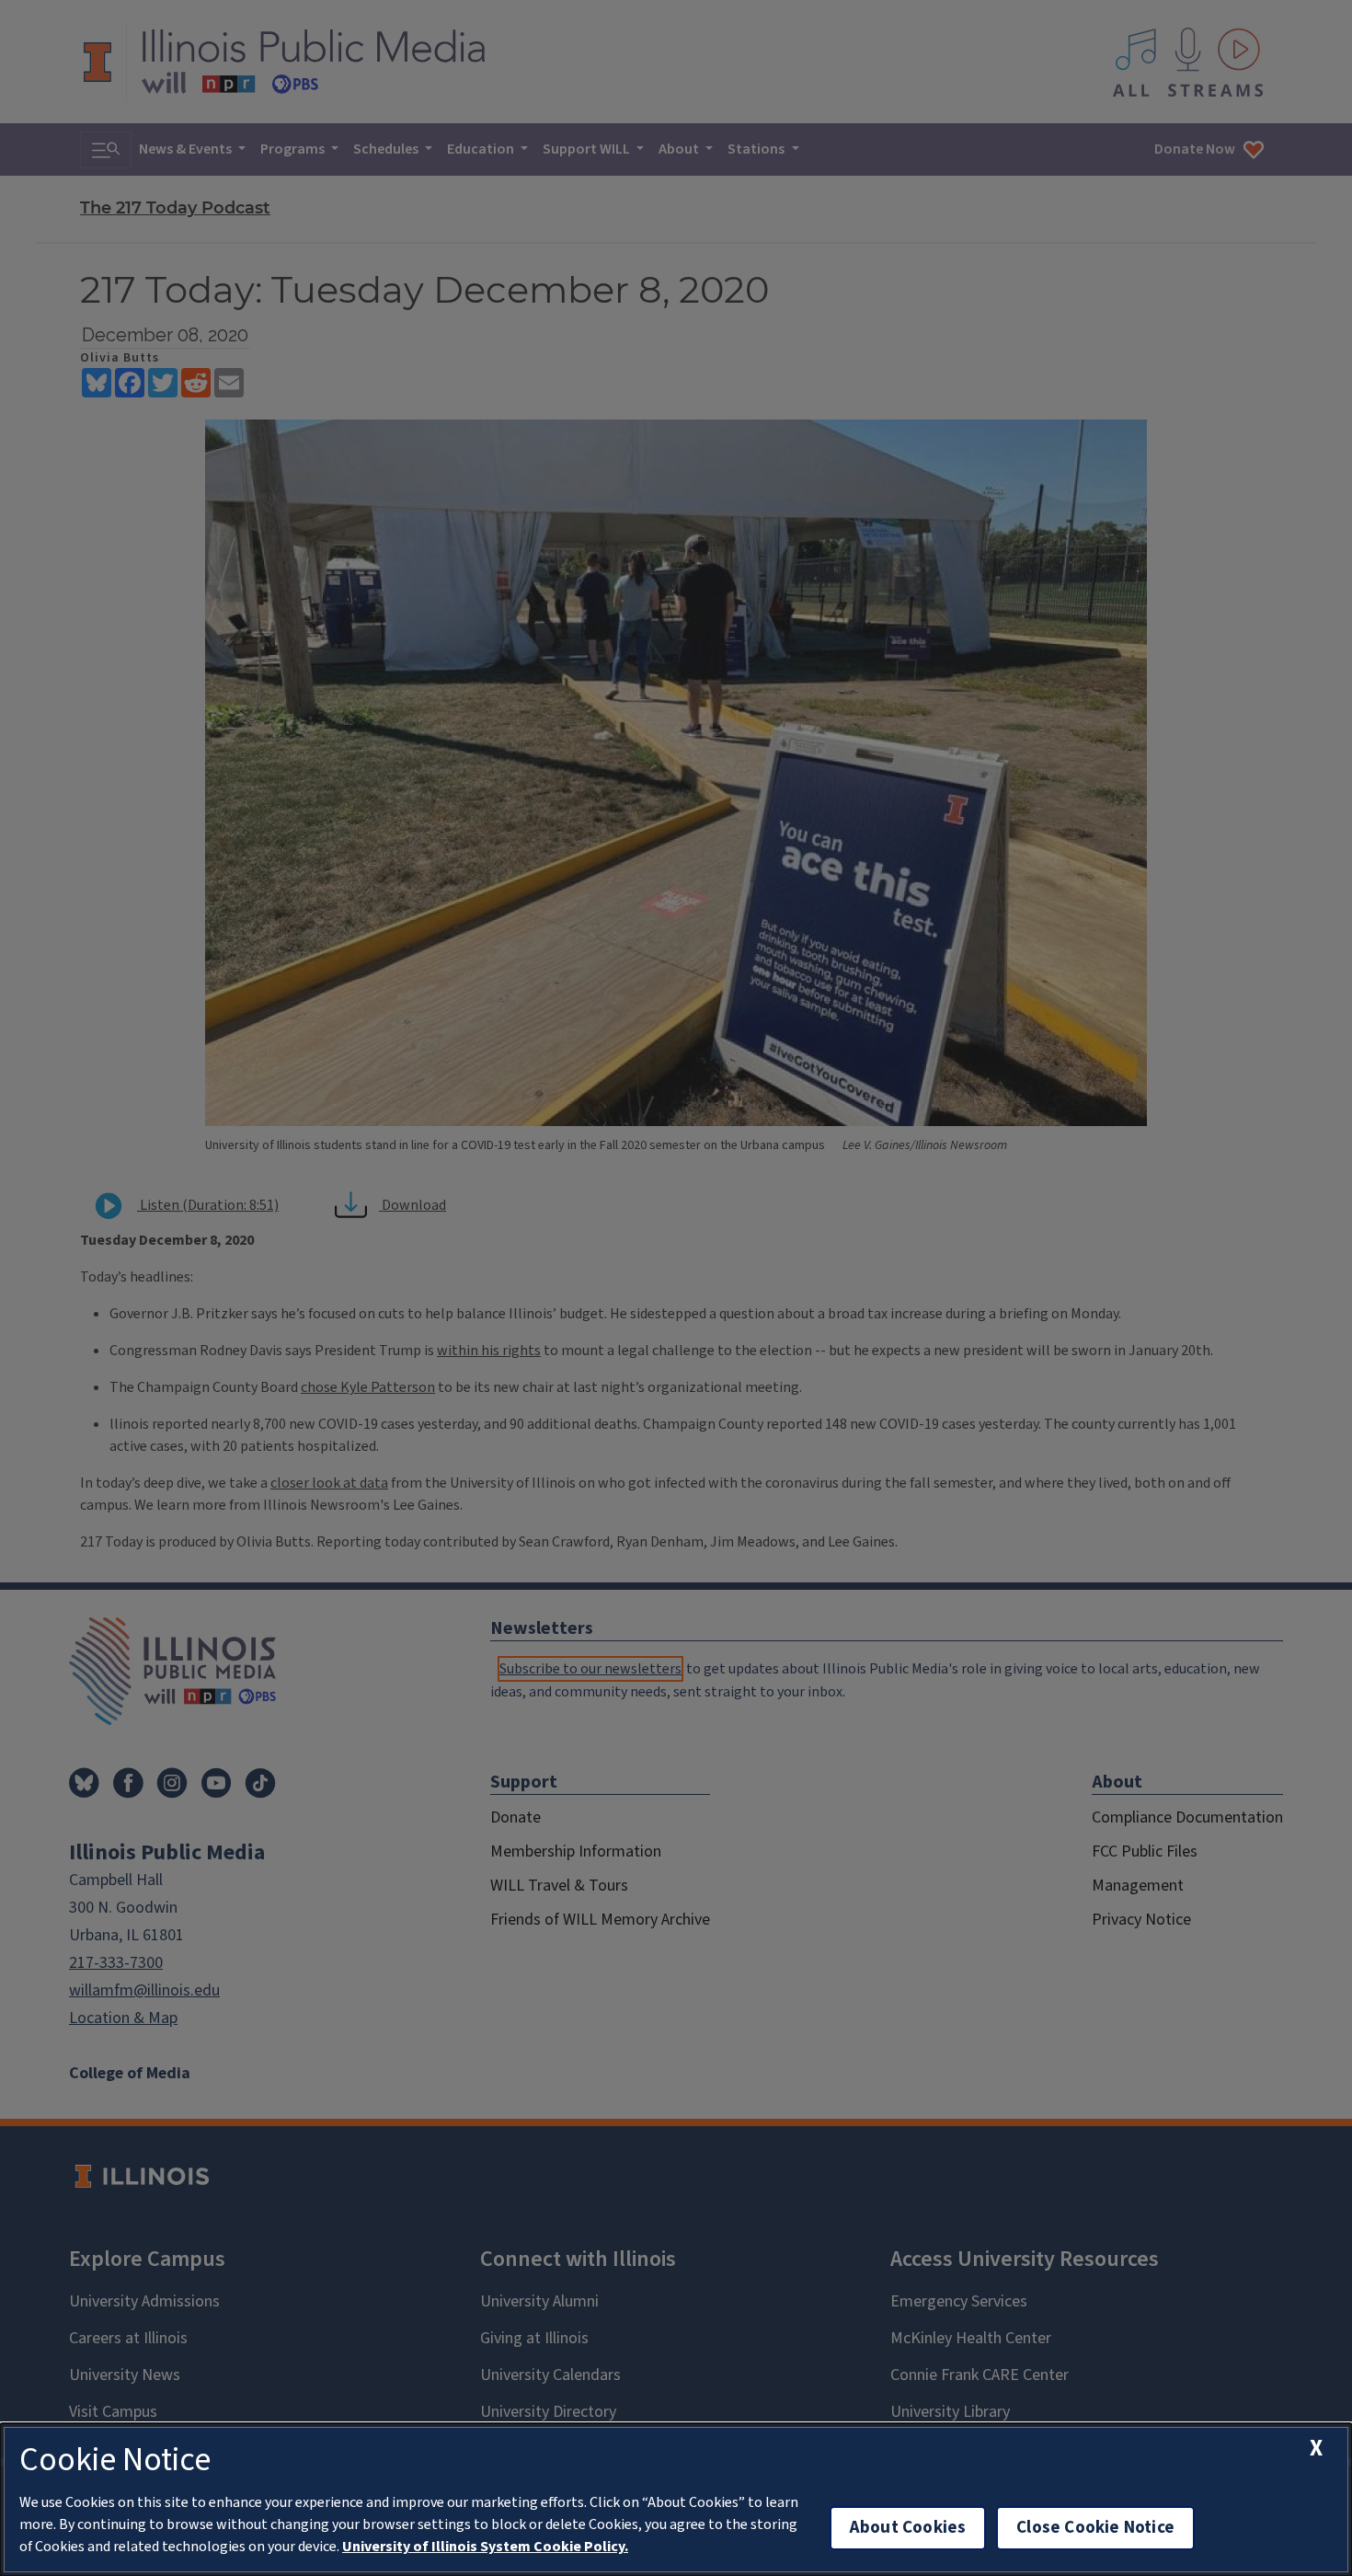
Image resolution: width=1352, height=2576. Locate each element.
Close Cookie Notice (1095, 2528)
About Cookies (908, 2528)
